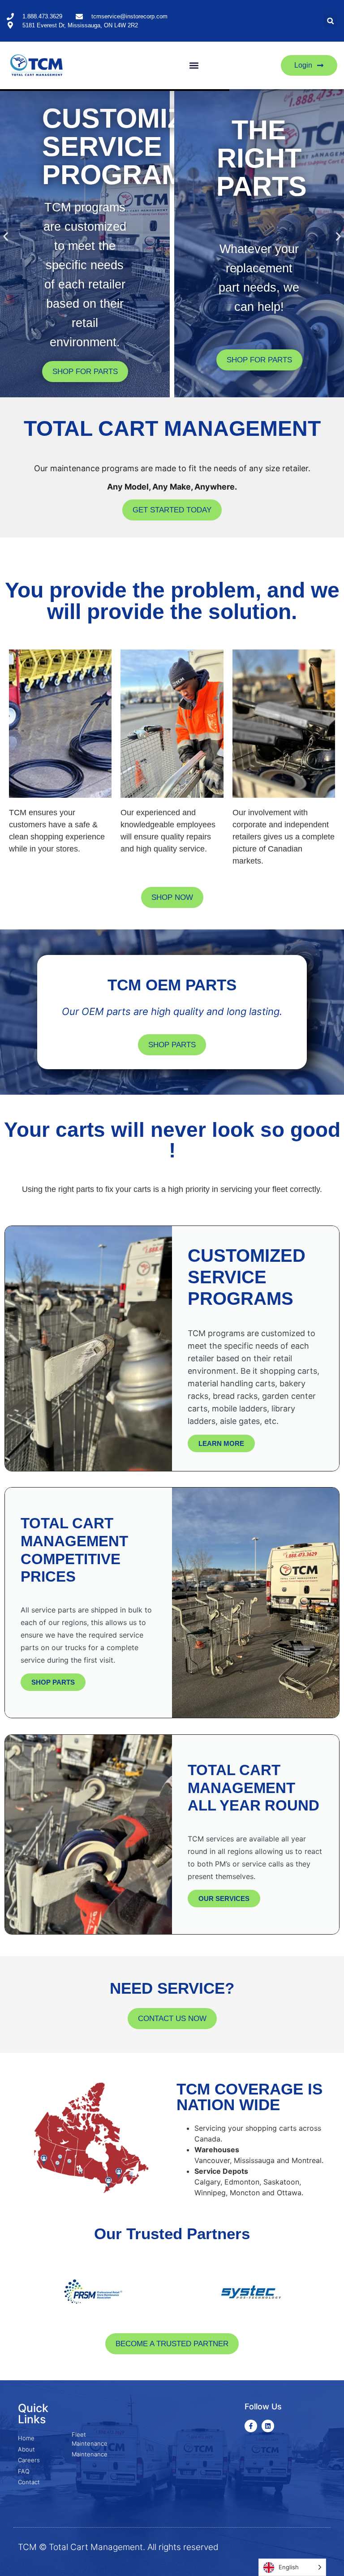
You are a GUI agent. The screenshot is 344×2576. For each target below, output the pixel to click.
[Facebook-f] (251, 2426)
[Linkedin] (268, 2426)
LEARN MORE (221, 1443)
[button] (330, 21)
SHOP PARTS (53, 1682)
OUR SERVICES (224, 1899)
